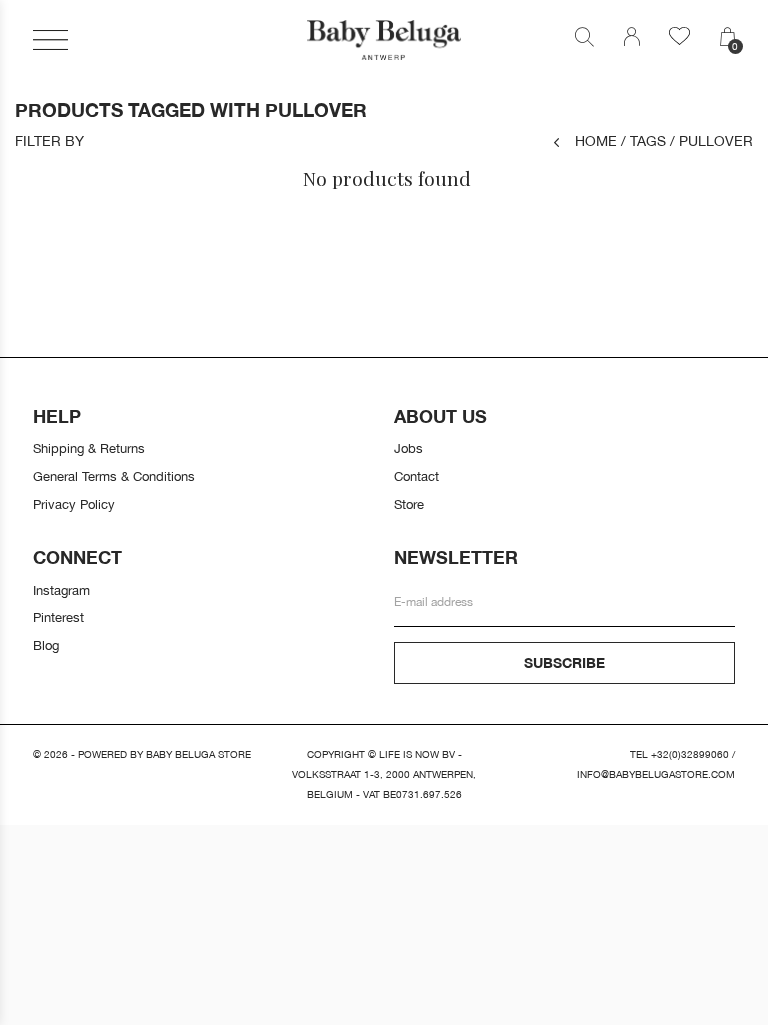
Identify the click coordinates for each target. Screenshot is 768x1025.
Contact (416, 476)
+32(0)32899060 (690, 754)
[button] (50, 40)
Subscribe (564, 662)
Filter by (49, 141)
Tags (643, 140)
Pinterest (58, 617)
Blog (46, 645)
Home (596, 140)
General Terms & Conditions (114, 476)
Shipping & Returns (89, 448)
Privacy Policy (74, 504)
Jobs (408, 448)
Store (409, 504)
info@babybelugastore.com (656, 774)
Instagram (61, 590)
